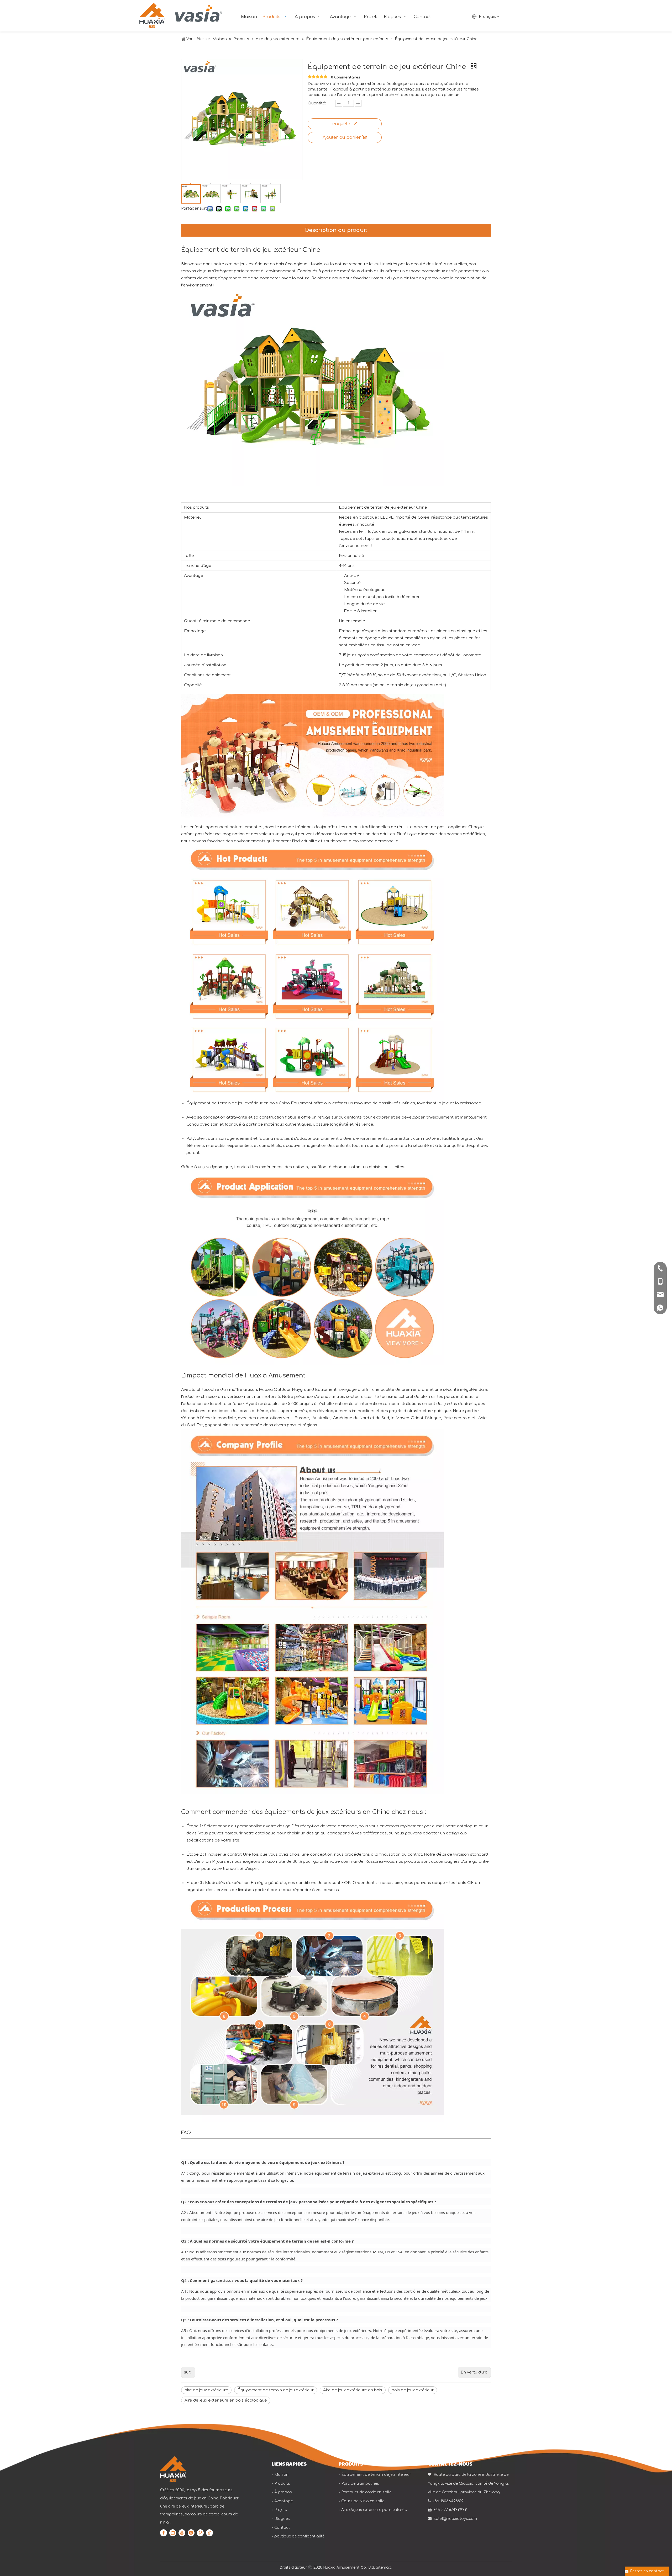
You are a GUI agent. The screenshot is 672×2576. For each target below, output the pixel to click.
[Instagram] (191, 2533)
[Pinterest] (200, 2533)
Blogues (282, 2519)
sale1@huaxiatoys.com (455, 2519)
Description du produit (336, 230)
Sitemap (384, 2567)
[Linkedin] (173, 2533)
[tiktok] (209, 2533)
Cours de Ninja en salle (363, 2501)
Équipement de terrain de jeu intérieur (376, 2475)
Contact (282, 2528)
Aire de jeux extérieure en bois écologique (226, 2400)
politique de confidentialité (299, 2536)
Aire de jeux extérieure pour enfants (374, 2510)
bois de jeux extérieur (413, 2390)
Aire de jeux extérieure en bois (353, 2390)
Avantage (283, 2501)
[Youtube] (182, 2533)
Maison (281, 2475)
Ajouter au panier (342, 137)
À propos (283, 2492)
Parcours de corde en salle (366, 2492)
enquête (341, 124)
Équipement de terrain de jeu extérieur (276, 2390)
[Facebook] (164, 2533)
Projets (281, 2510)
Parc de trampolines (360, 2484)
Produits (282, 2484)
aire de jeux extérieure (206, 2390)
